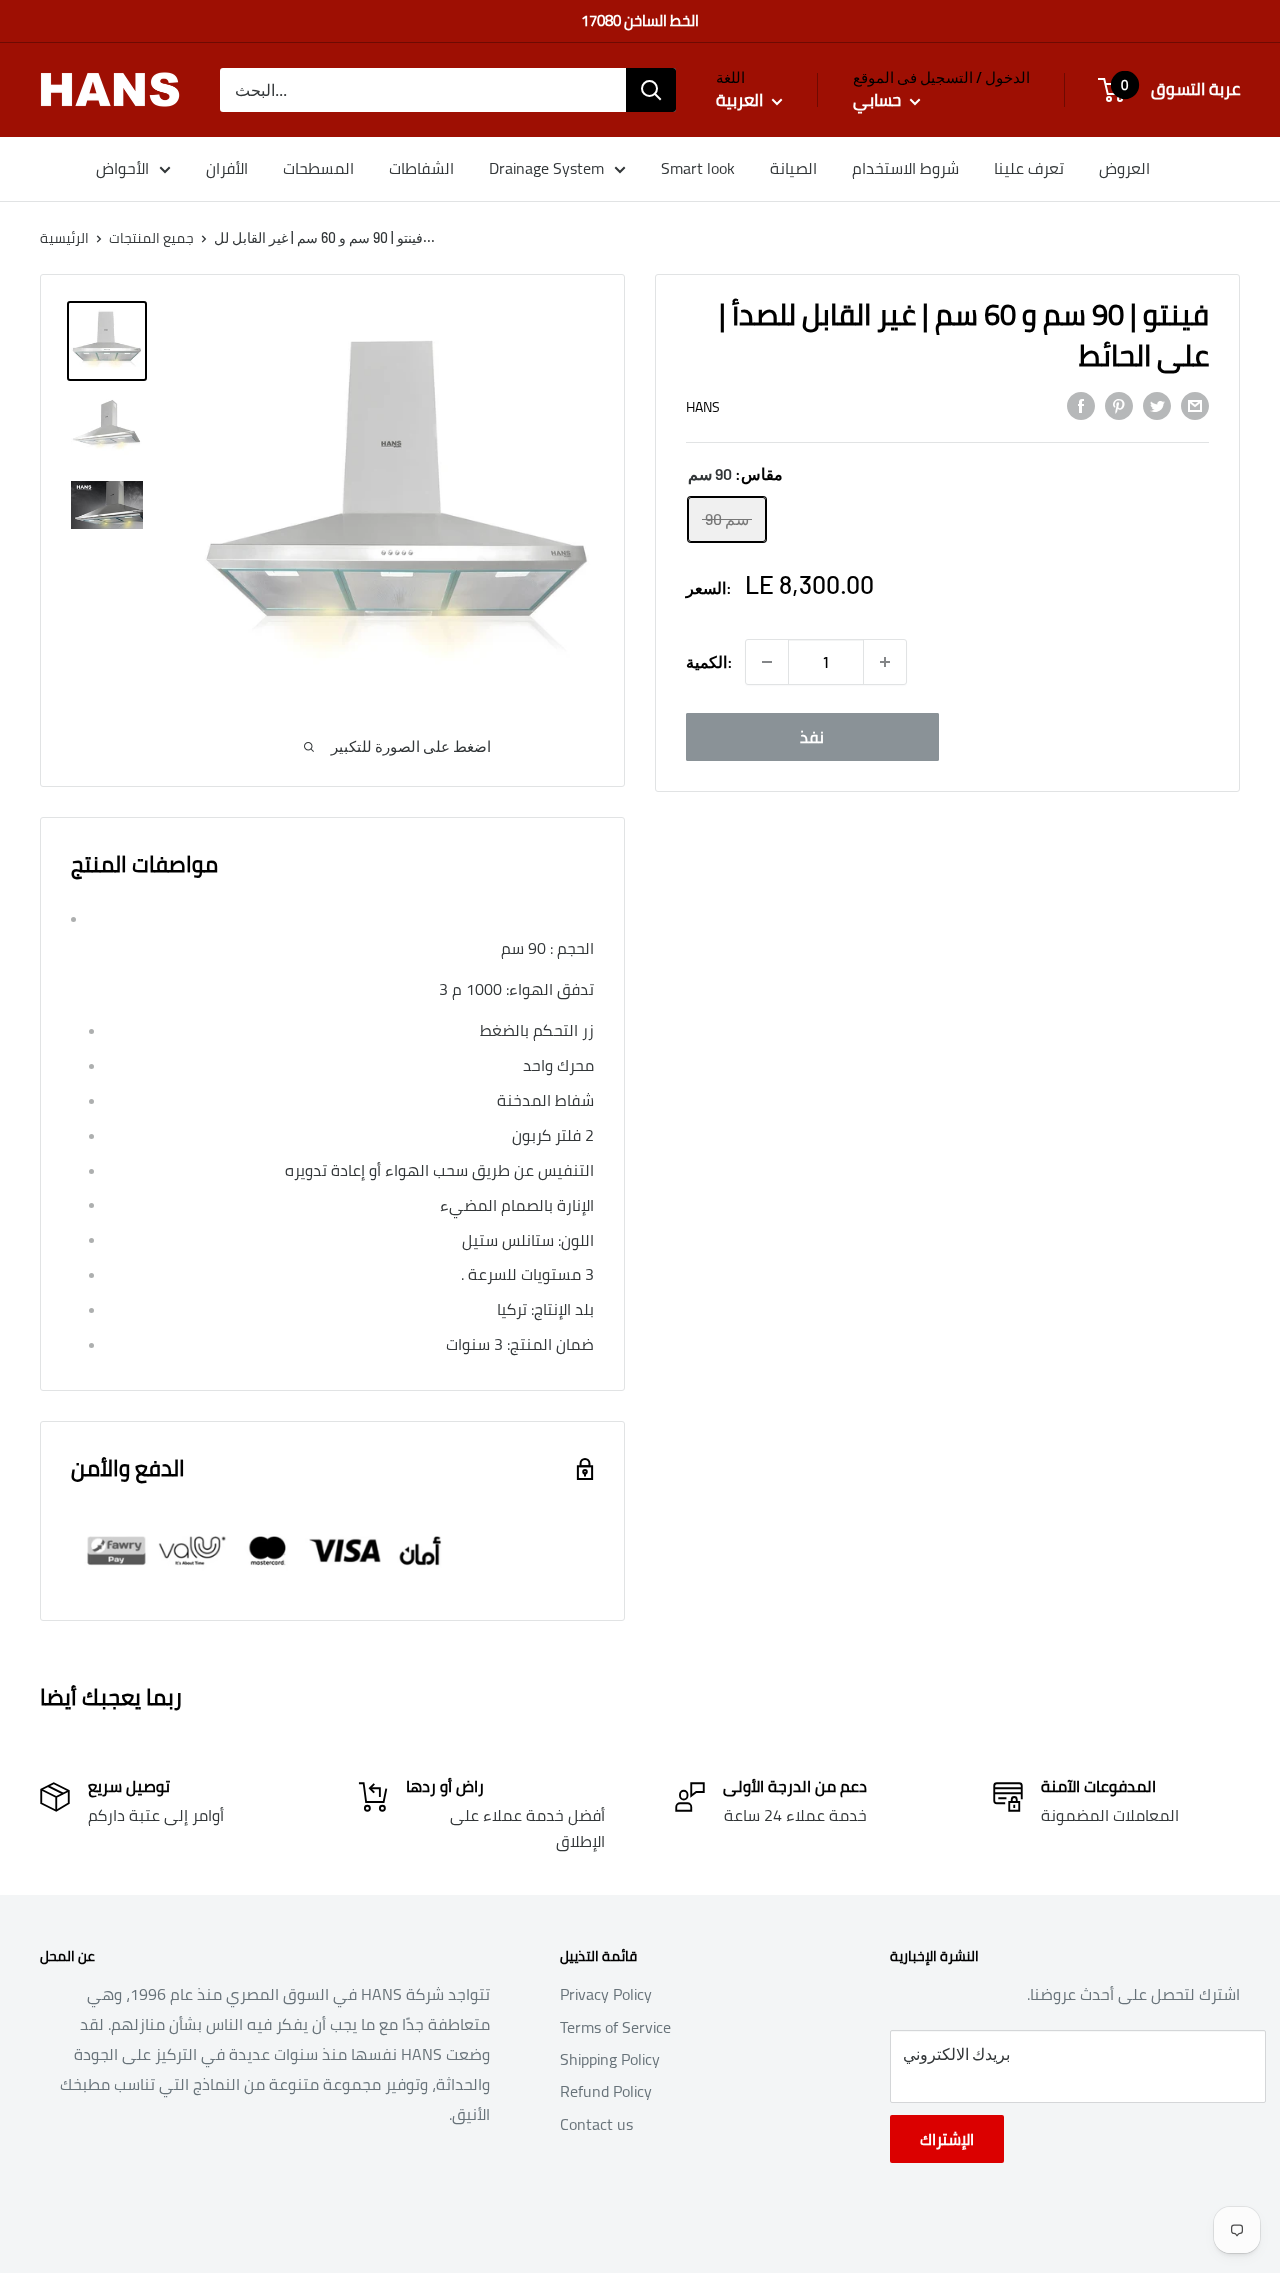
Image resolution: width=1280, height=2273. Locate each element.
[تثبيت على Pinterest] (1119, 405)
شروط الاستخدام (905, 168)
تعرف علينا (1029, 168)
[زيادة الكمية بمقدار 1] (885, 662)
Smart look (698, 168)
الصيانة (793, 168)
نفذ (812, 737)
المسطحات (318, 168)
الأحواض (122, 168)
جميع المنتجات (151, 238)
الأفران (227, 168)
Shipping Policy (610, 2059)
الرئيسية (64, 238)
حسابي (879, 100)
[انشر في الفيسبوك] (1081, 405)
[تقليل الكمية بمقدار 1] (767, 662)
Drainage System (546, 168)
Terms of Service (615, 2027)
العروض (1124, 168)
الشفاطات (421, 168)
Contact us (596, 2124)
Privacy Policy (606, 1994)
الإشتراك (947, 2139)
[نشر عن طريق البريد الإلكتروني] (1195, 405)
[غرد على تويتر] (1157, 405)
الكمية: (709, 661)
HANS (703, 407)
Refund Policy (606, 2091)
